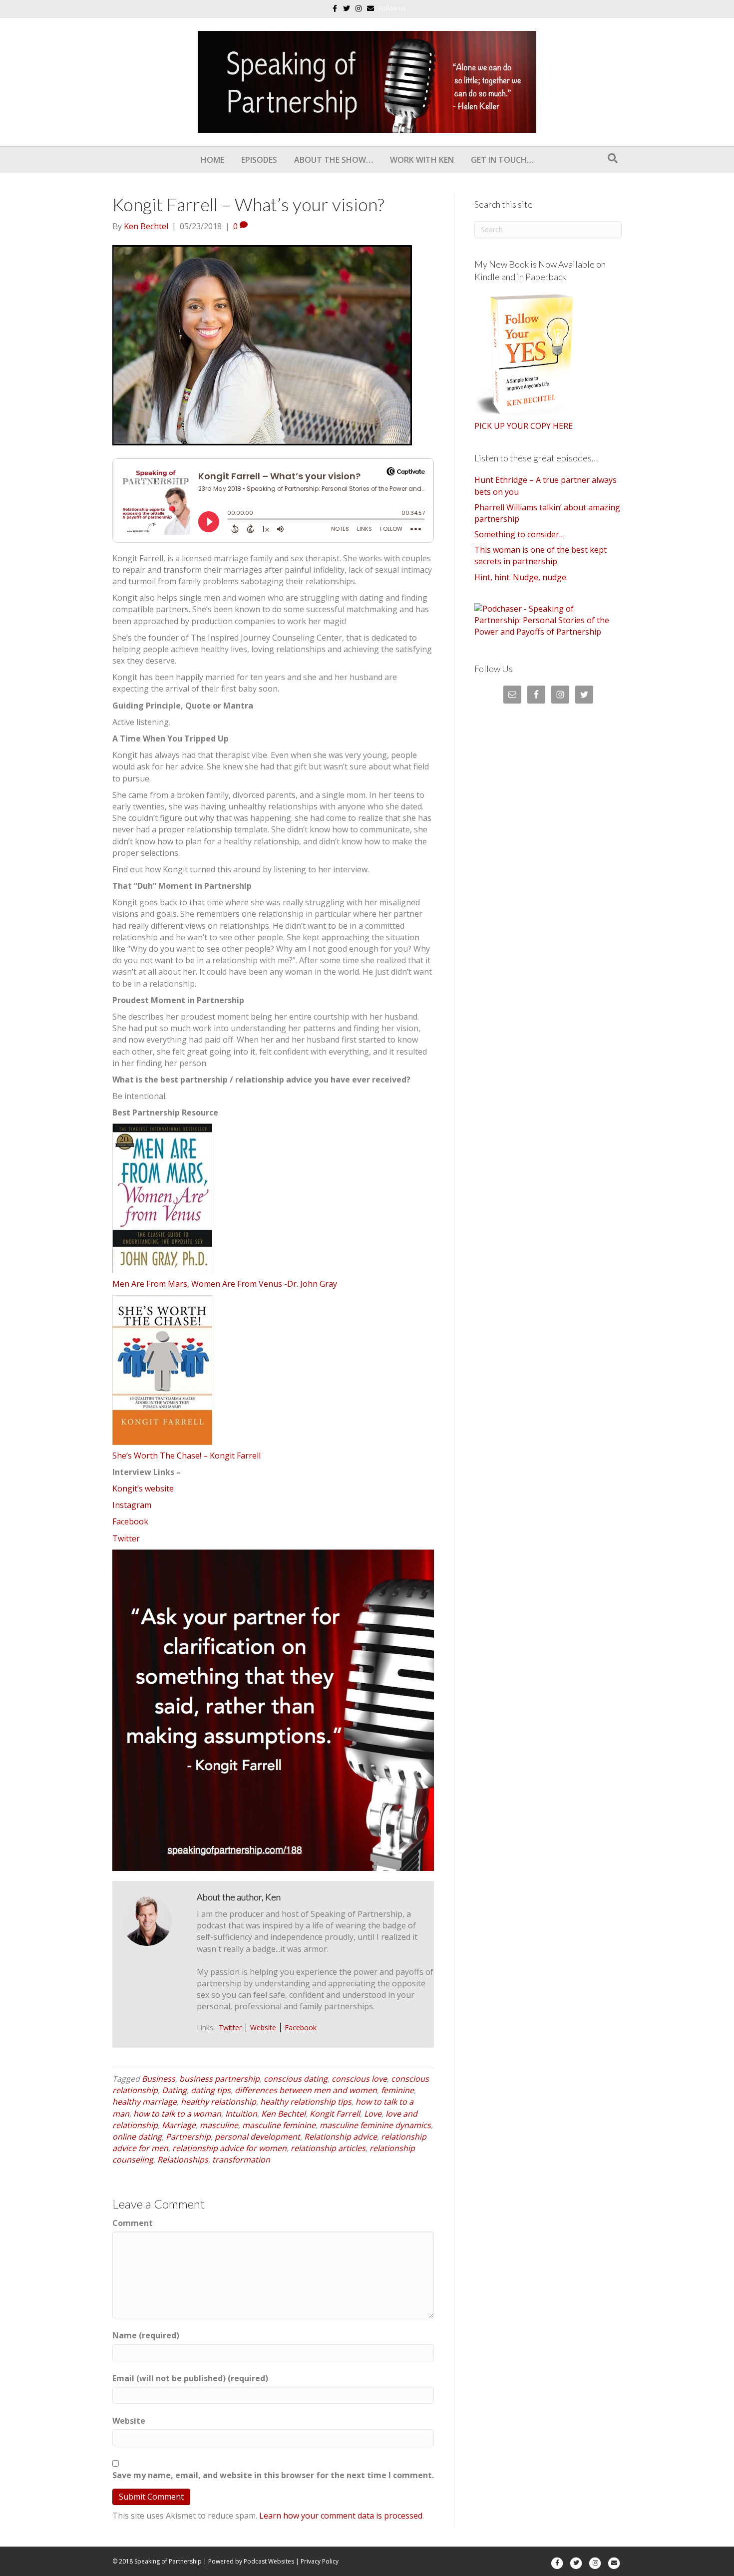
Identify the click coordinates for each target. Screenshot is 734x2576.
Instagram (132, 1505)
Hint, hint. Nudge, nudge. (521, 577)
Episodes (259, 160)
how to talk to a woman (177, 2114)
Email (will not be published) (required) (190, 2378)
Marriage (179, 2125)
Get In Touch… (502, 160)
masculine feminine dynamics (375, 2125)
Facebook (130, 1521)
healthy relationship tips (306, 2102)
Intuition (241, 2114)
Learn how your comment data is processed (341, 2516)
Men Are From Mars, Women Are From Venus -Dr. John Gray (225, 1284)
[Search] (613, 158)
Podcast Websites (269, 2561)
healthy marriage (145, 2102)
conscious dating (296, 2079)
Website (263, 2027)
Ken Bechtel (283, 2114)
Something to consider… (520, 534)
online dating (137, 2137)
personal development (257, 2137)
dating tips (211, 2090)
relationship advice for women (229, 2148)
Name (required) (146, 2335)
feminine (397, 2090)
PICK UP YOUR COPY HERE (524, 426)
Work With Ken (422, 160)
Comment (133, 2223)
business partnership (219, 2079)
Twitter (126, 1538)
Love (373, 2114)
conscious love (359, 2079)
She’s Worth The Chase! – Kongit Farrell (186, 1456)
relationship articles (328, 2148)
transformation (241, 2160)
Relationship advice (341, 2137)
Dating (174, 2090)
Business (159, 2079)
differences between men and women (306, 2090)
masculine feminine (279, 2125)
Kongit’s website (143, 1488)
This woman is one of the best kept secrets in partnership (541, 555)
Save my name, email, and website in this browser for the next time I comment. (273, 2475)
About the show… (334, 160)
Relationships (183, 2160)
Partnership (188, 2137)
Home (212, 160)
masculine (219, 2125)
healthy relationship (218, 2102)
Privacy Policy (320, 2561)
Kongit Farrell (335, 2114)
